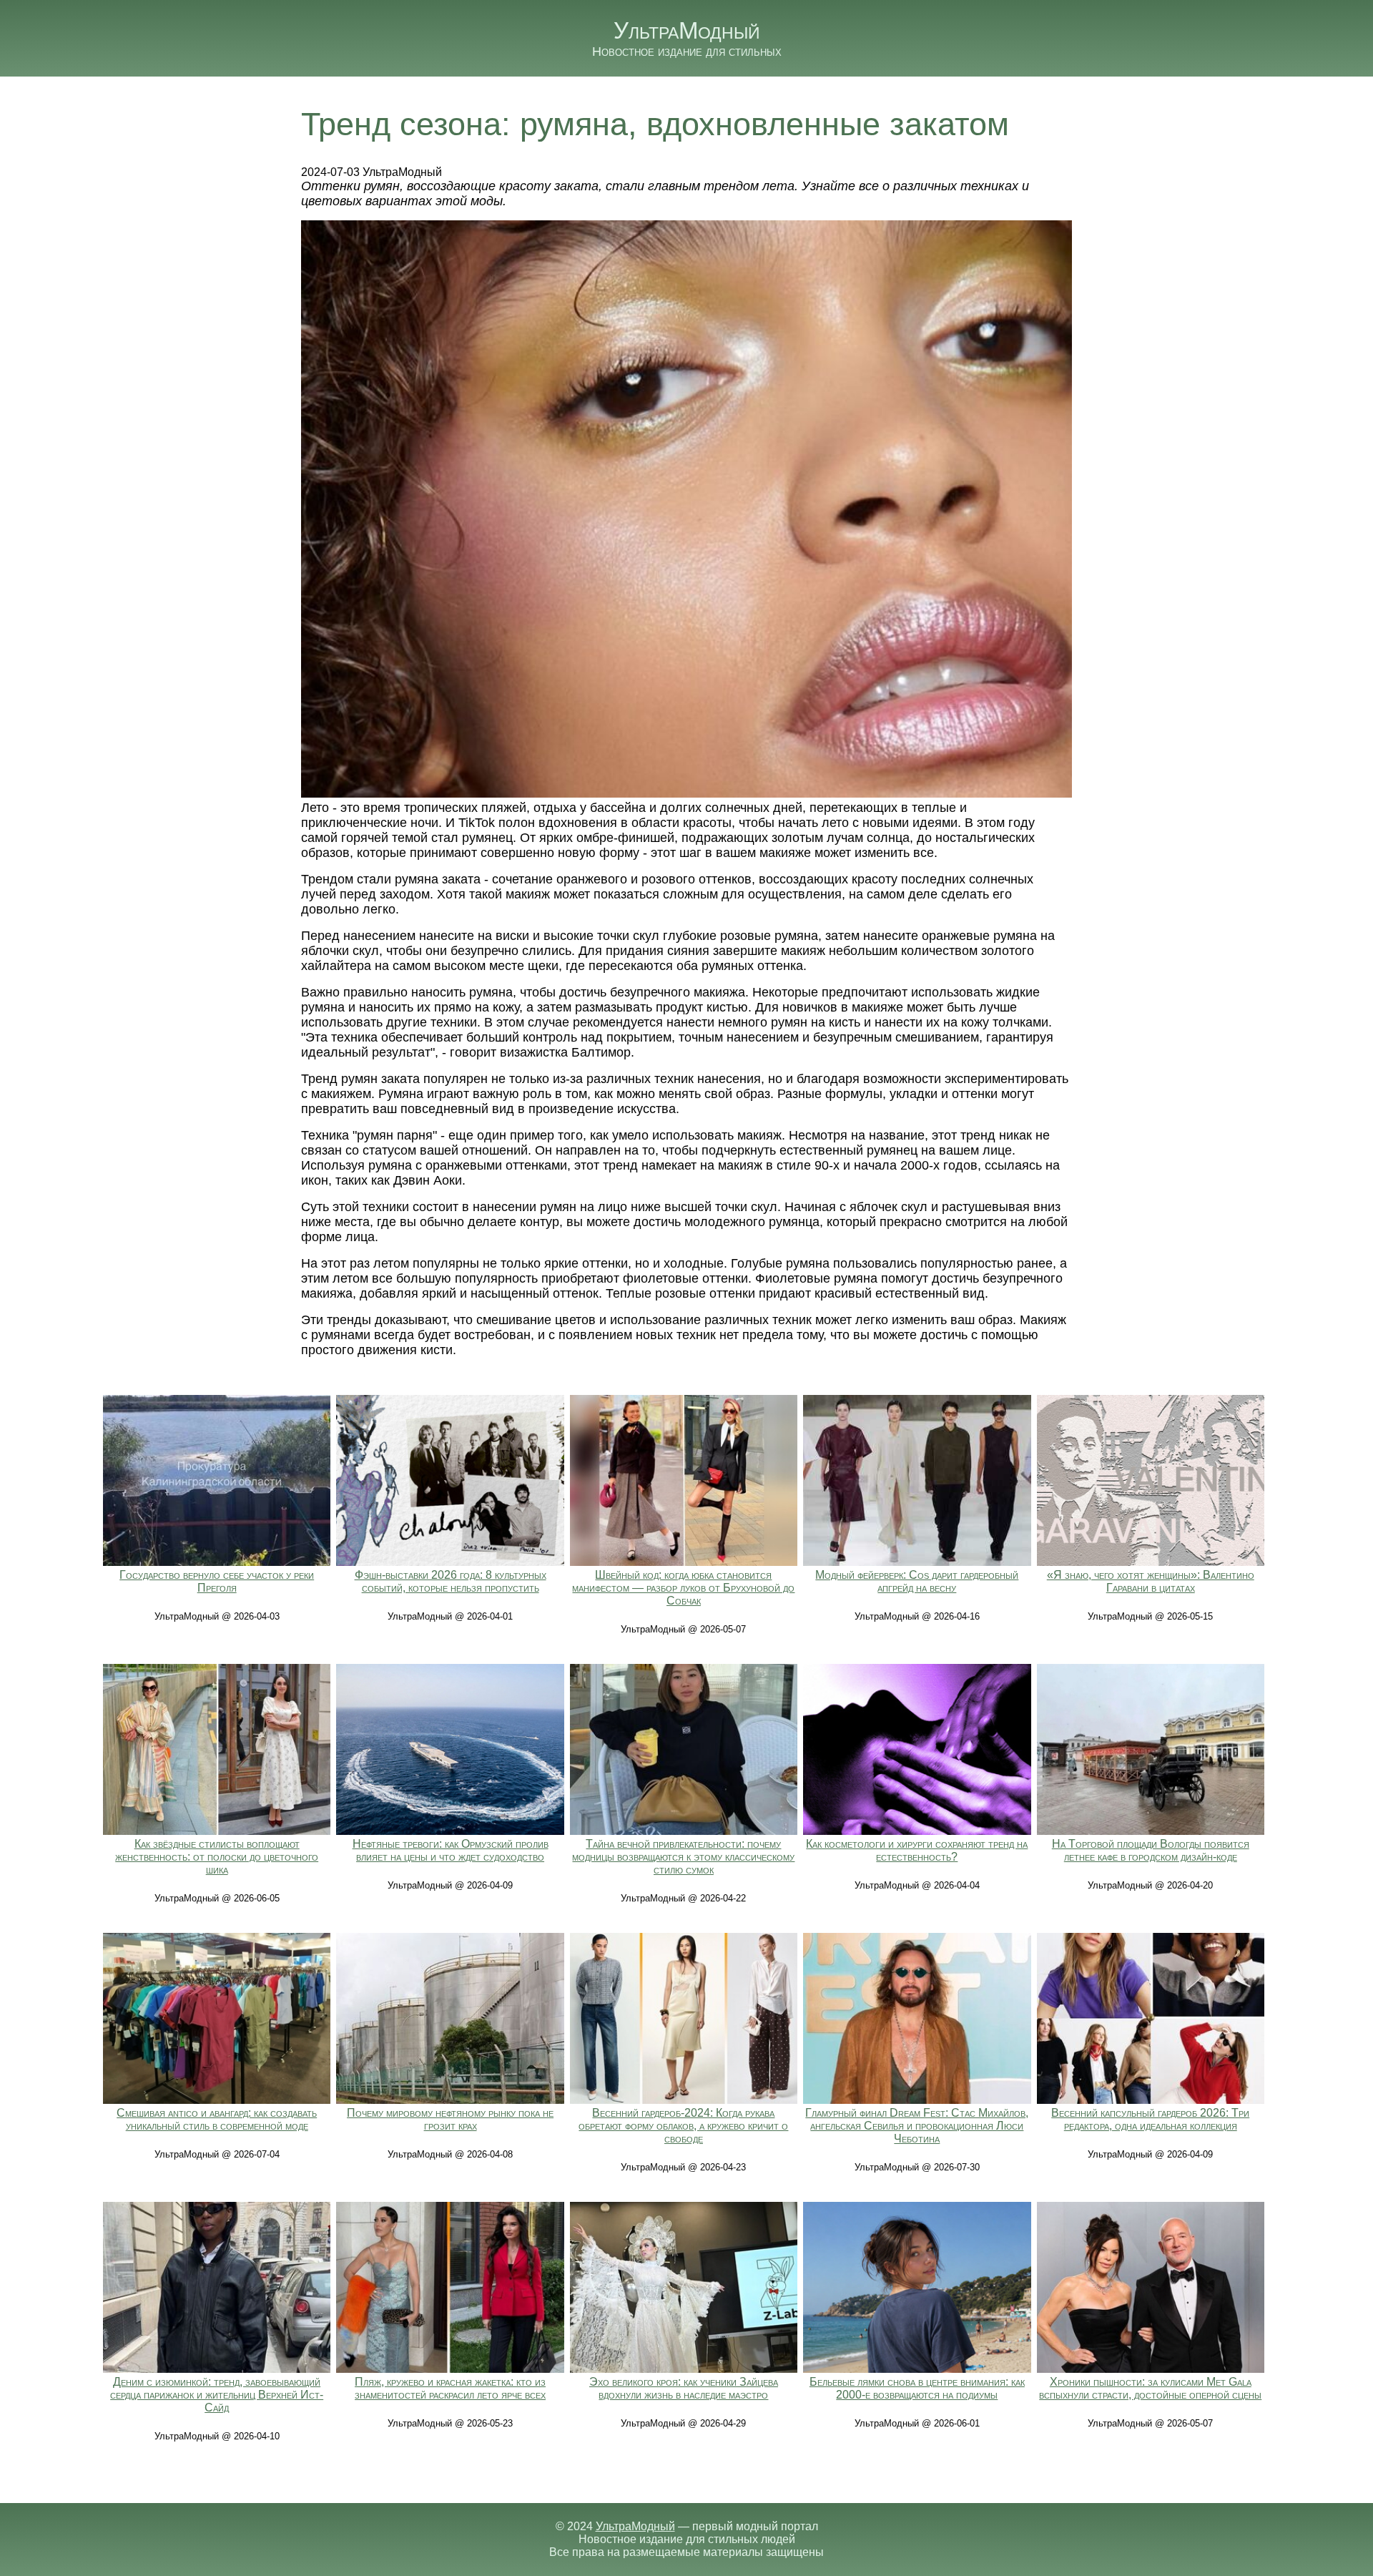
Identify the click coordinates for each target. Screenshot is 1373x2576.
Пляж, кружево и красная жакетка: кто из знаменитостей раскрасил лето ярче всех (450, 2388)
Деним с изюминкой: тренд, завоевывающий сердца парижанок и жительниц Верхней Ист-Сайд (217, 2395)
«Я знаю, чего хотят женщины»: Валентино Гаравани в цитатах (1151, 1581)
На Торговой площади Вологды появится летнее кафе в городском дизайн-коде (1151, 1850)
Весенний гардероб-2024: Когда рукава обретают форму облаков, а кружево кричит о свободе (683, 2126)
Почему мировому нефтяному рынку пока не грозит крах (450, 2119)
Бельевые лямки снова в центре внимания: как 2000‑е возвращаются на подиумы (917, 2388)
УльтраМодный (687, 30)
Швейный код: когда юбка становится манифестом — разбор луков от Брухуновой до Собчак (683, 1588)
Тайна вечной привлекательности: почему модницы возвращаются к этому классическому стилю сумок (683, 1857)
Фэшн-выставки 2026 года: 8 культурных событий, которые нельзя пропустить (451, 1581)
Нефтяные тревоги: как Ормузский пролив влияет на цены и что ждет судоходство (451, 1850)
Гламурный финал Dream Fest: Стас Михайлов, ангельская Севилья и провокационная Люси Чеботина (917, 2126)
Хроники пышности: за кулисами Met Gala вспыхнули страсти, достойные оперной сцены (1150, 2388)
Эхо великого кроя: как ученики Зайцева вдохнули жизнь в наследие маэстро (684, 2388)
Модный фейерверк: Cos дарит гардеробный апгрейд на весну (917, 1581)
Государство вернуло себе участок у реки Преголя (217, 1581)
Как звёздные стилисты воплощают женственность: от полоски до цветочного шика (217, 1857)
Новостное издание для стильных (687, 52)
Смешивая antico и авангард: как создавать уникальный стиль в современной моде (217, 2119)
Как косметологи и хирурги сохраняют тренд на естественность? (917, 1850)
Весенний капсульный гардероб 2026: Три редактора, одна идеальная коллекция (1150, 2119)
